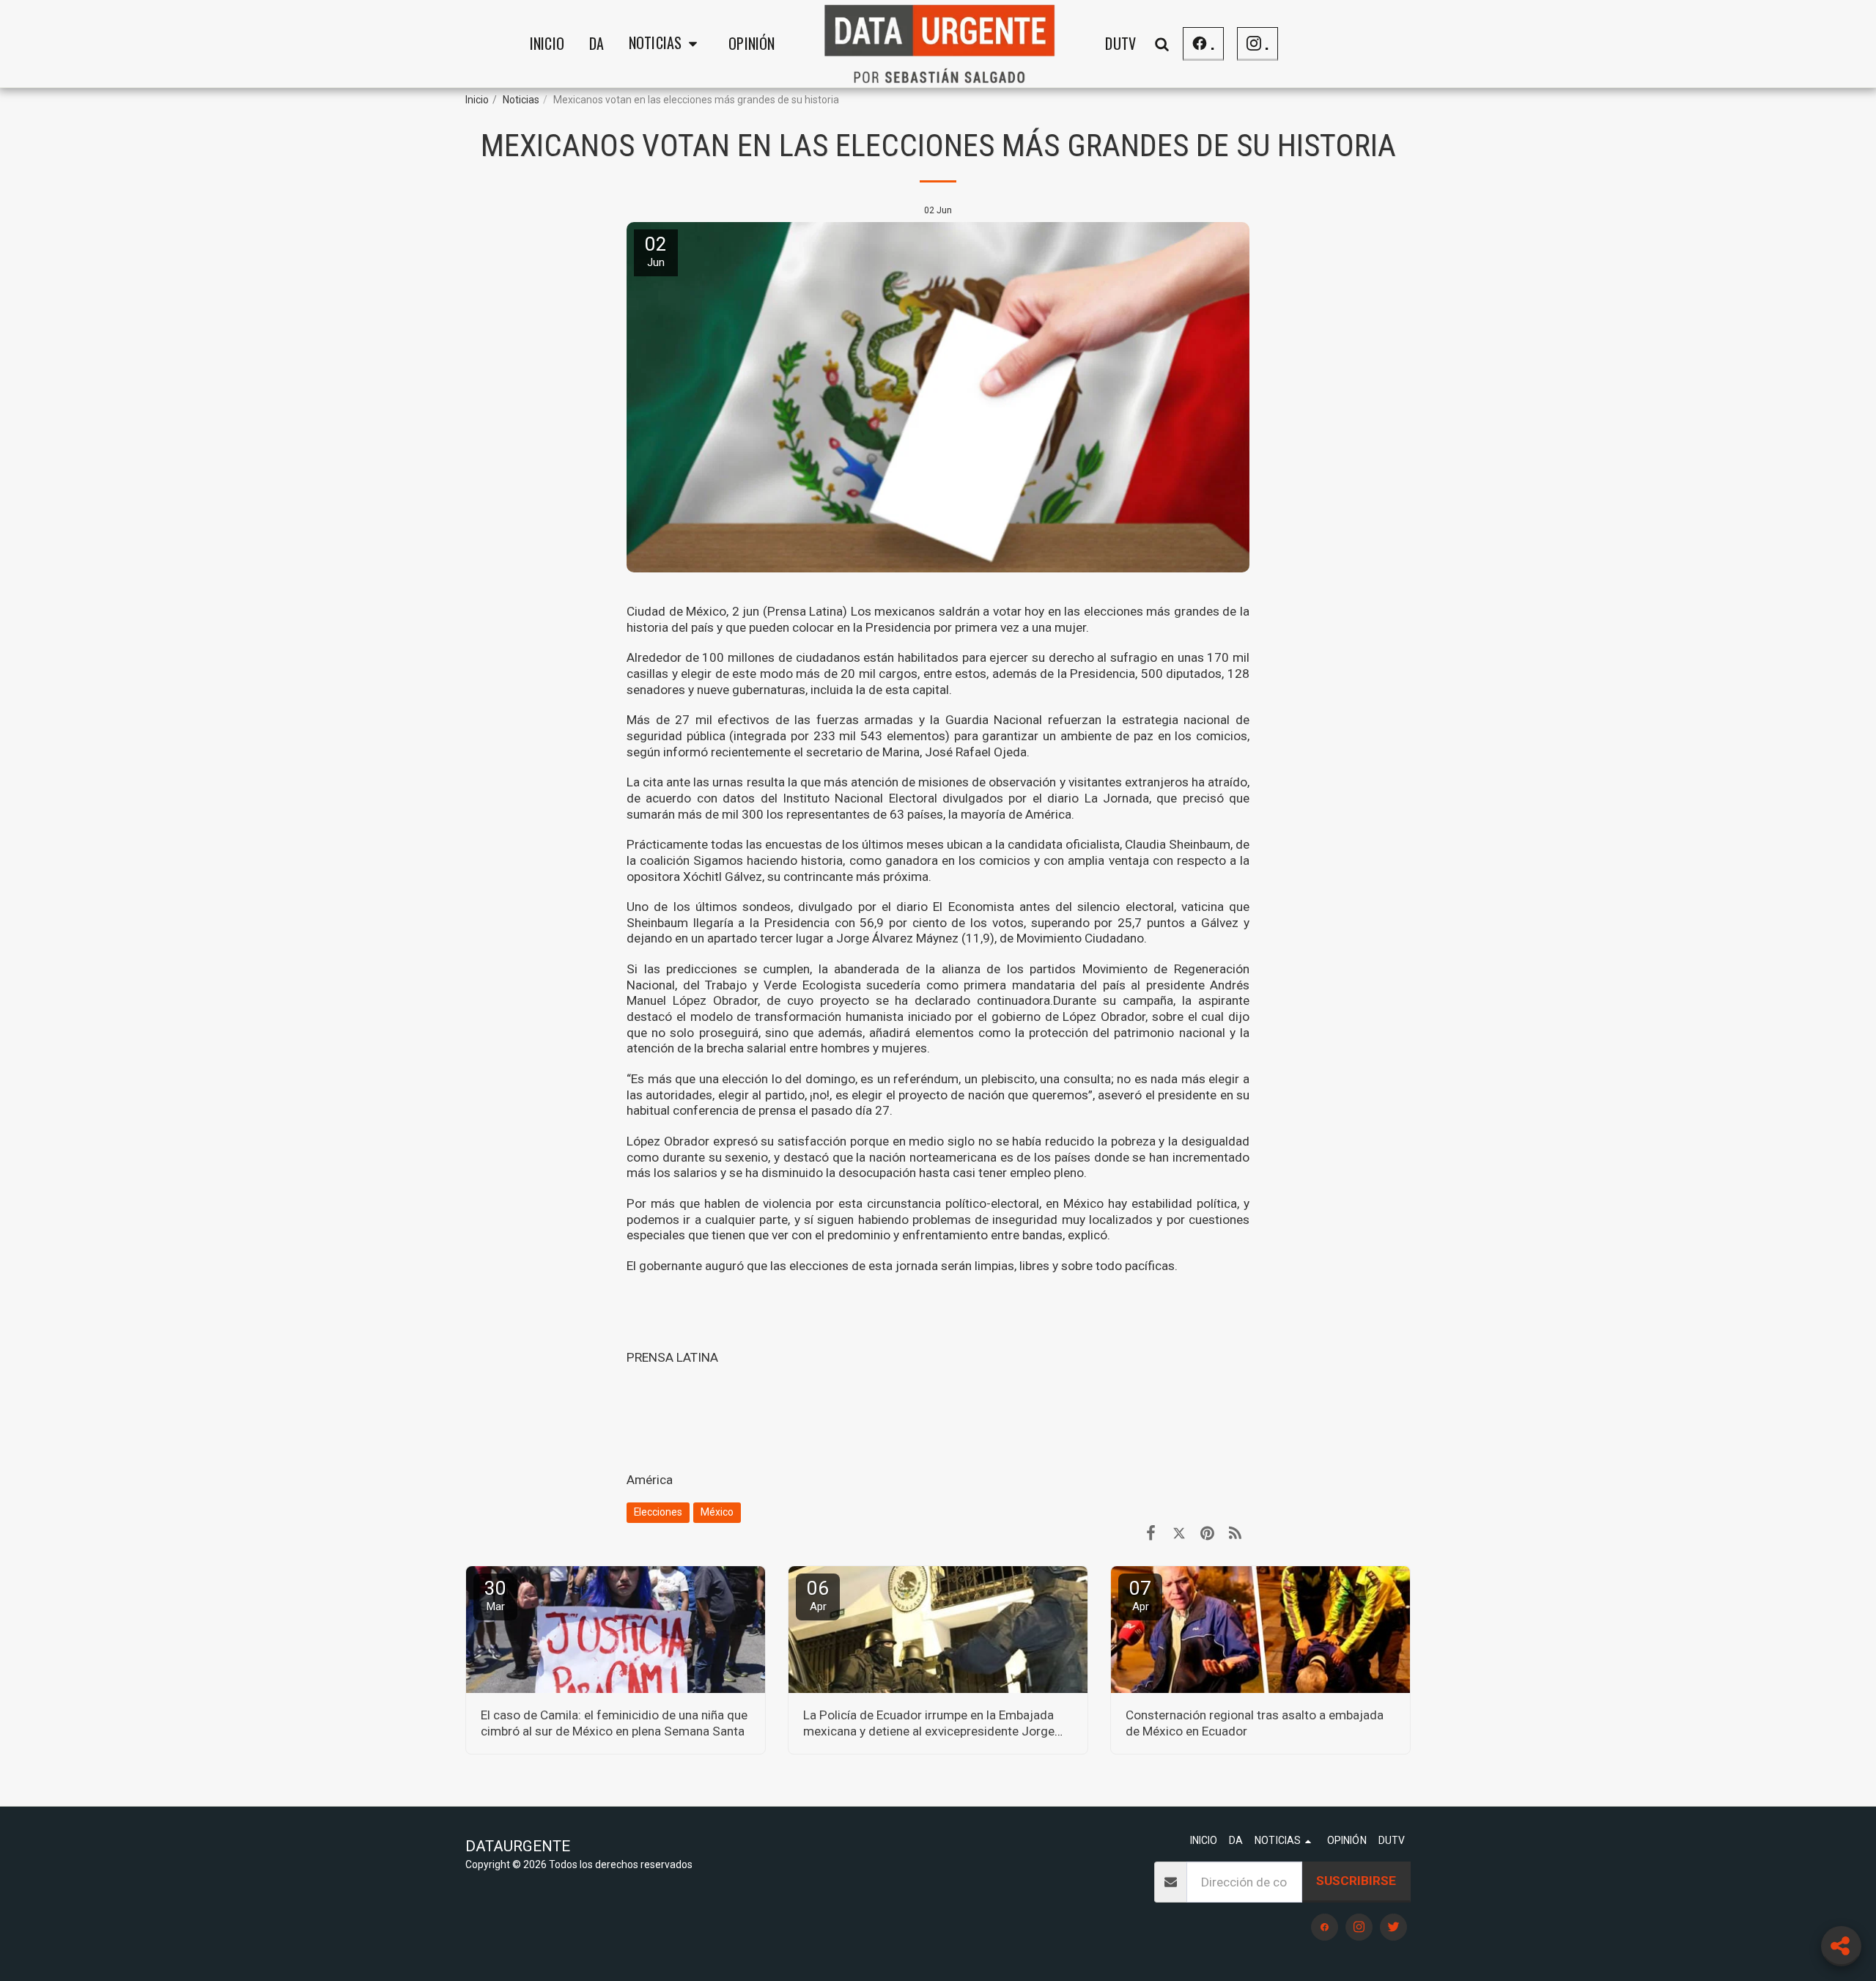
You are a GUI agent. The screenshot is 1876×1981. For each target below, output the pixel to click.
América (650, 1480)
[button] (666, 44)
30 (495, 1595)
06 (818, 1595)
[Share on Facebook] (1151, 1533)
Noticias (521, 100)
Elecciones (658, 1512)
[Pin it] (1207, 1533)
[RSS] (1235, 1533)
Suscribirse (1356, 1881)
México (717, 1512)
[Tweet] (1179, 1533)
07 (1140, 1595)
